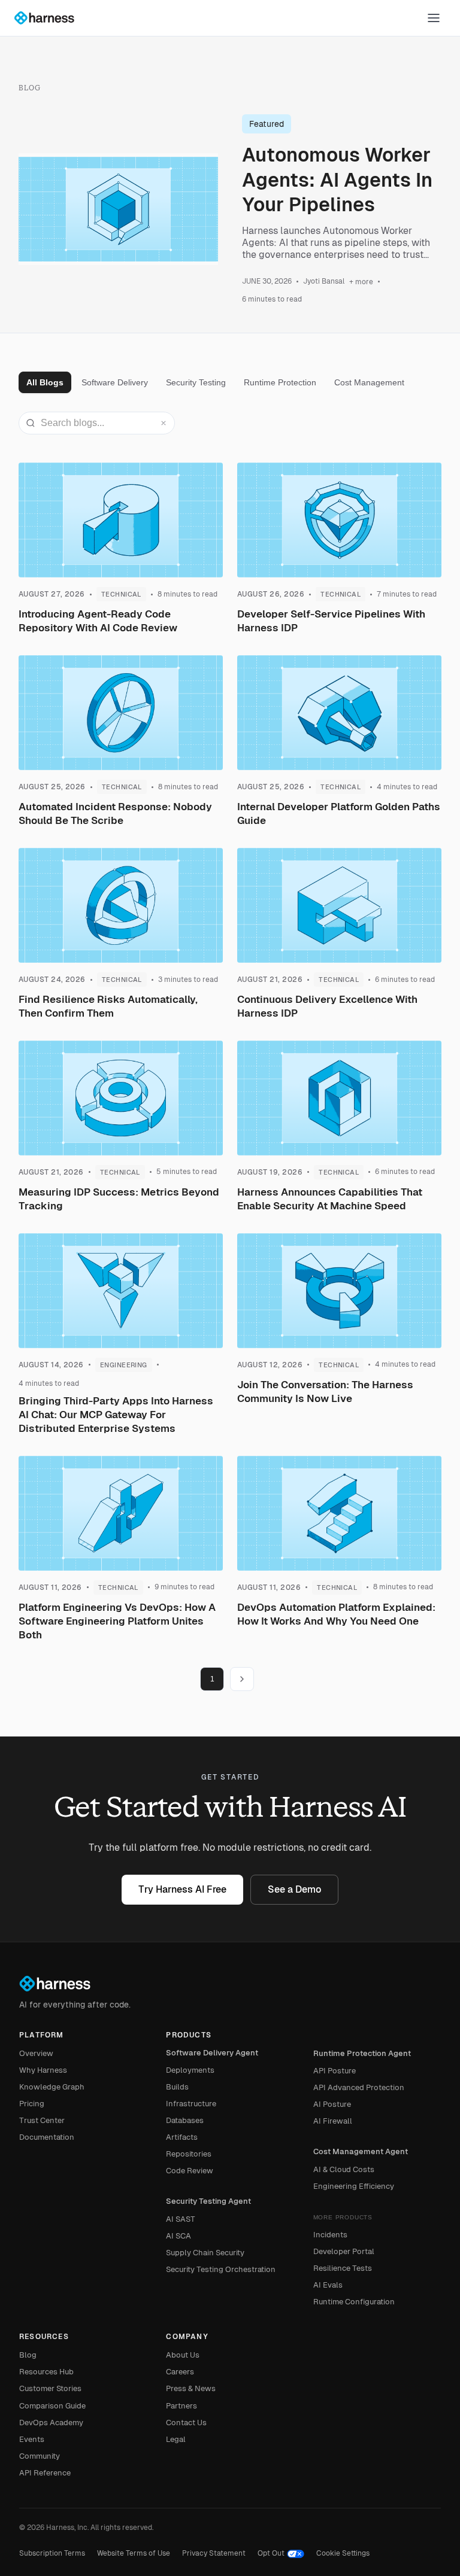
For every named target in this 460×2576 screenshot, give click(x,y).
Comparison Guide (52, 2406)
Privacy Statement (214, 2553)
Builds (177, 2087)
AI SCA (178, 2236)
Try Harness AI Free (182, 1889)
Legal (176, 2439)
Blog (28, 2355)
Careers (180, 2372)
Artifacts (182, 2137)
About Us (183, 2355)
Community (40, 2456)
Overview (36, 2053)
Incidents (330, 2235)
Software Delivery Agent (212, 2053)
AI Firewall (333, 2121)
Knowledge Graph (52, 2087)
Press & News (191, 2388)
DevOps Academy (51, 2423)
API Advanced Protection (359, 2087)
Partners (181, 2406)
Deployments (190, 2070)
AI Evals (328, 2285)
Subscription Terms (52, 2553)
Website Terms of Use (134, 2553)
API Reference (45, 2473)
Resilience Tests (343, 2268)
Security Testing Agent (208, 2201)
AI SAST (181, 2219)
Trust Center (42, 2120)
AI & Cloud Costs (344, 2169)
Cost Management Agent (361, 2151)
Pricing (32, 2104)
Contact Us (186, 2423)
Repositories (189, 2154)
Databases (185, 2120)
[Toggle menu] (434, 18)
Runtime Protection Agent (362, 2053)
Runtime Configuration (354, 2302)
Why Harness (43, 2070)
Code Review (190, 2171)
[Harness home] (50, 18)
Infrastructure (191, 2104)
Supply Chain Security (205, 2253)
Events (32, 2439)
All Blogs (45, 382)
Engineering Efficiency (354, 2186)
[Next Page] (242, 1679)
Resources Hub (46, 2372)
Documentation (47, 2137)
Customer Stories (50, 2388)
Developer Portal (344, 2251)
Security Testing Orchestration (221, 2269)
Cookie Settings (343, 2553)
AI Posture (332, 2104)
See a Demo (294, 1889)
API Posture (335, 2071)
